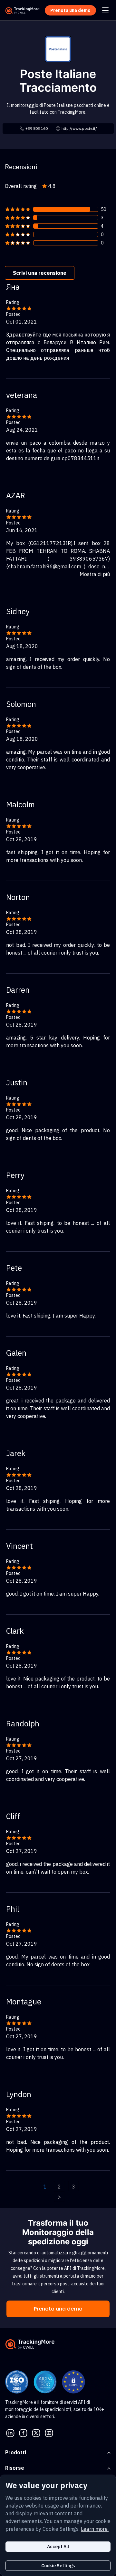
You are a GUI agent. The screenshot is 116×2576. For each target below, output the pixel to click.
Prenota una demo (58, 2309)
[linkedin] (10, 2433)
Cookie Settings (58, 2566)
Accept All (58, 2547)
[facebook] (23, 2433)
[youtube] (49, 2433)
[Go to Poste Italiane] (58, 48)
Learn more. (95, 2529)
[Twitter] (36, 2433)
